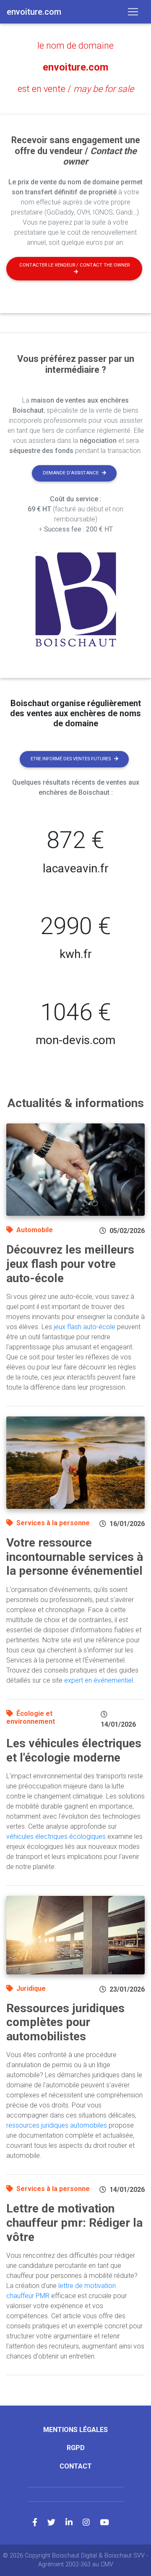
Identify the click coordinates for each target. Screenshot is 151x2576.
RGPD (76, 2448)
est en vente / (76, 89)
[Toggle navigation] (133, 12)
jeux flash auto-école (85, 1327)
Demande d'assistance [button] (71, 473)
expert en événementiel (99, 1680)
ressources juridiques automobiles (57, 2125)
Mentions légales (75, 2430)
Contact (76, 2466)
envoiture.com (75, 67)
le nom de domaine (75, 46)
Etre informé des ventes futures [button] (71, 759)
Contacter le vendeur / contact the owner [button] (74, 265)
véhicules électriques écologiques (56, 1836)
